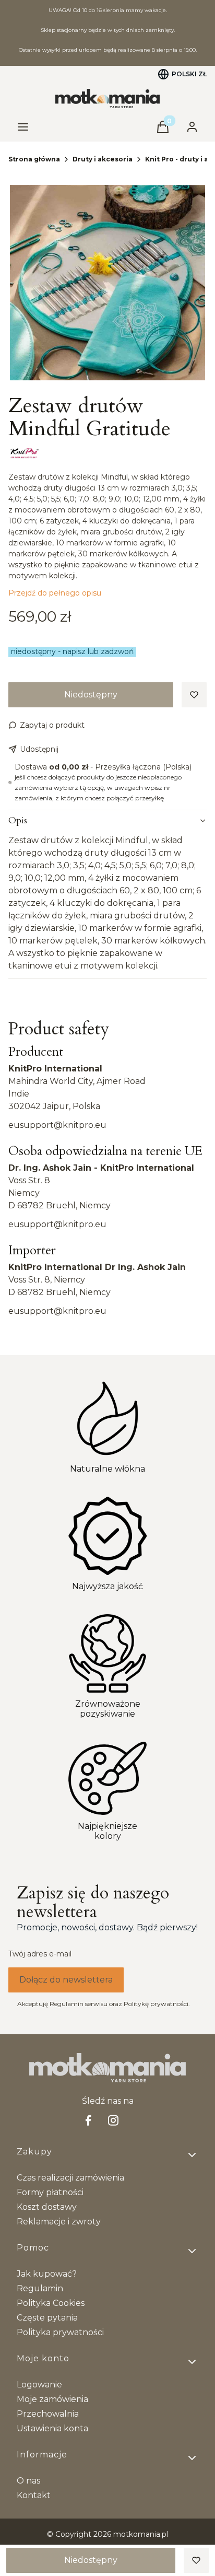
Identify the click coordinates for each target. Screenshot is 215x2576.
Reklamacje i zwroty (59, 2222)
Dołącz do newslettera (66, 1980)
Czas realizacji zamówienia (70, 2178)
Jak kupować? (47, 2274)
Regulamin (40, 2288)
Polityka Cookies (51, 2303)
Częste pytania (47, 2318)
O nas (28, 2481)
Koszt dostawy (47, 2207)
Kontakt (34, 2495)
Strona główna (34, 159)
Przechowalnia (48, 2414)
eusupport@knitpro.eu (57, 1125)
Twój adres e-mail (40, 1954)
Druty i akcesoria (103, 159)
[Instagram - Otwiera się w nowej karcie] (113, 2120)
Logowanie (39, 2385)
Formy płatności (50, 2192)
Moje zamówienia (52, 2399)
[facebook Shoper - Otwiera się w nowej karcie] (88, 2120)
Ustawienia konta (52, 2428)
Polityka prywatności (60, 2332)
